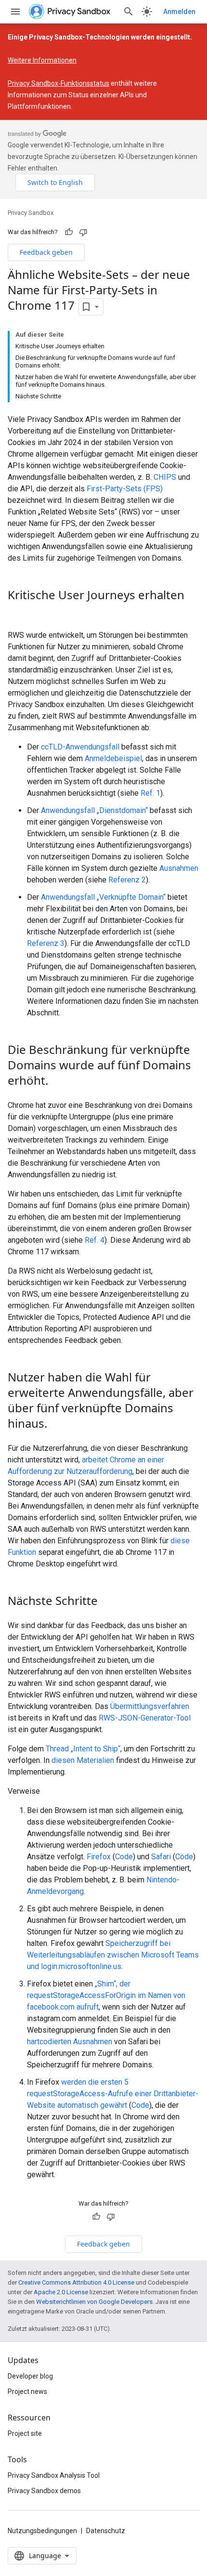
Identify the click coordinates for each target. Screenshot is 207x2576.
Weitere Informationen (42, 60)
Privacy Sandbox (31, 213)
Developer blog (30, 2376)
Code (124, 1857)
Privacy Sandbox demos (44, 2491)
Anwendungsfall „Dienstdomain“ (94, 810)
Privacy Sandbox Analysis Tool (54, 2475)
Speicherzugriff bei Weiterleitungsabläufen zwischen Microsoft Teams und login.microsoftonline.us (113, 1955)
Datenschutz (106, 2531)
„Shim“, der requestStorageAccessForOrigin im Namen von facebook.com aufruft (106, 1995)
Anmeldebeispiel (113, 758)
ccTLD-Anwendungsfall (80, 747)
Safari (161, 1857)
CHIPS (165, 477)
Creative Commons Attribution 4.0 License (76, 2282)
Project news (27, 2392)
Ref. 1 (150, 793)
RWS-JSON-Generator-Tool (145, 1718)
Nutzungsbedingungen (42, 2531)
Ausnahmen (179, 868)
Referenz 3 (46, 943)
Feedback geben (46, 252)
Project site (25, 2433)
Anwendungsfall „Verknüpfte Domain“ (103, 897)
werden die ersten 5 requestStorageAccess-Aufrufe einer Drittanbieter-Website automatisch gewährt (113, 2094)
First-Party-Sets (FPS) (125, 489)
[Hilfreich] (69, 232)
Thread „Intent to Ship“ (83, 1749)
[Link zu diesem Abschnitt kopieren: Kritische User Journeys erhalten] (17, 611)
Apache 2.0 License (61, 2292)
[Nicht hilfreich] (83, 232)
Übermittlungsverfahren (150, 1706)
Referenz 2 (127, 880)
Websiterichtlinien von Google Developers (94, 2302)
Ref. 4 (95, 1240)
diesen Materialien (83, 1760)
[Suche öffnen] (129, 12)
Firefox (99, 1857)
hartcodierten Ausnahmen (70, 2042)
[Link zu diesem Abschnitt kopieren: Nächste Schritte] (107, 1602)
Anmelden (179, 12)
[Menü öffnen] (15, 12)
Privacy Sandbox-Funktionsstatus (58, 83)
